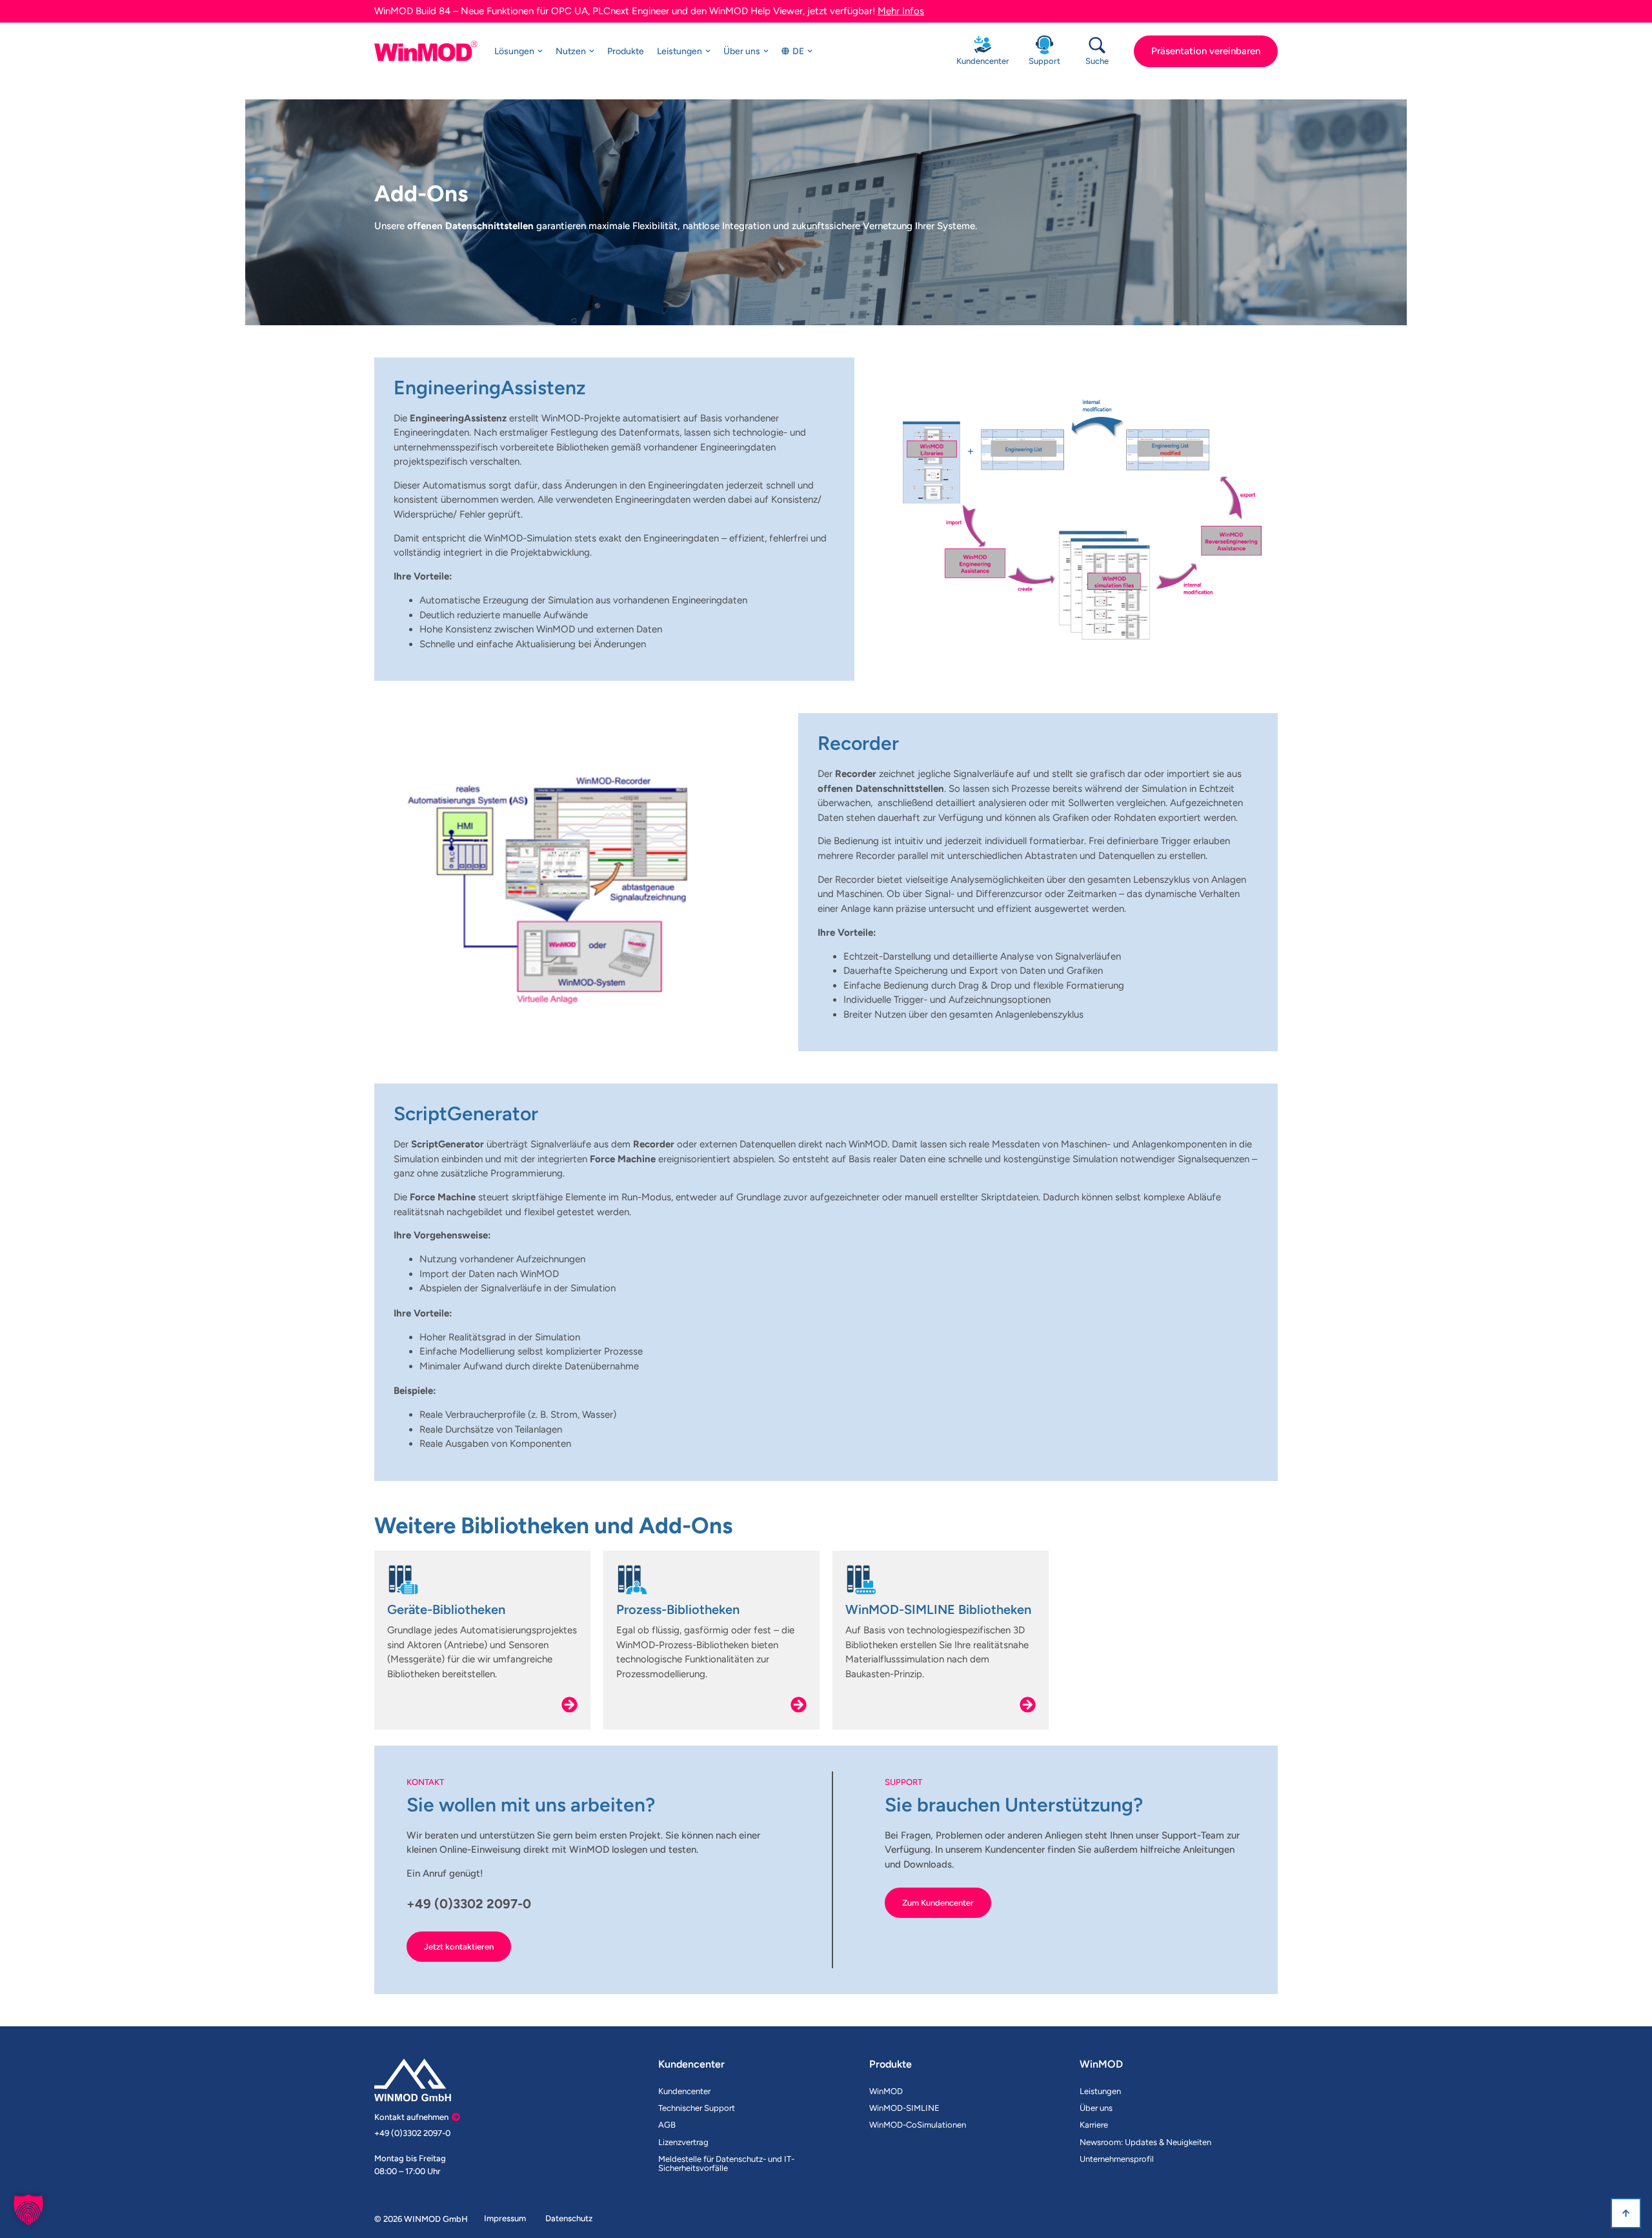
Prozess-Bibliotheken (678, 1609)
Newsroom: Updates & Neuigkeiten (1145, 2142)
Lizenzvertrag (683, 2142)
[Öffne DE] (810, 51)
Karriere (1094, 2125)
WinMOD (886, 2091)
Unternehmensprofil (1117, 2159)
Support (1044, 61)
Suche (1097, 61)
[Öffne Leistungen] (708, 51)
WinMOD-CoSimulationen (918, 2125)
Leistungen (1100, 2091)
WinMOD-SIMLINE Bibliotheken (938, 1609)
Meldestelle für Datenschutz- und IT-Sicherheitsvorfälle (726, 2163)
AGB (667, 2125)
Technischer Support (697, 2108)
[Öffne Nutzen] (592, 51)
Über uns (1096, 2108)
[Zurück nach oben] (1626, 2213)
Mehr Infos (901, 11)
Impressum (505, 2218)
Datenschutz (569, 2218)
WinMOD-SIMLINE (904, 2108)
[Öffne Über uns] (766, 51)
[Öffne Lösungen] (540, 51)
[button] (28, 2210)
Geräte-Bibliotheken (446, 1609)
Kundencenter (983, 61)
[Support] (1044, 45)
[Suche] (1097, 45)
